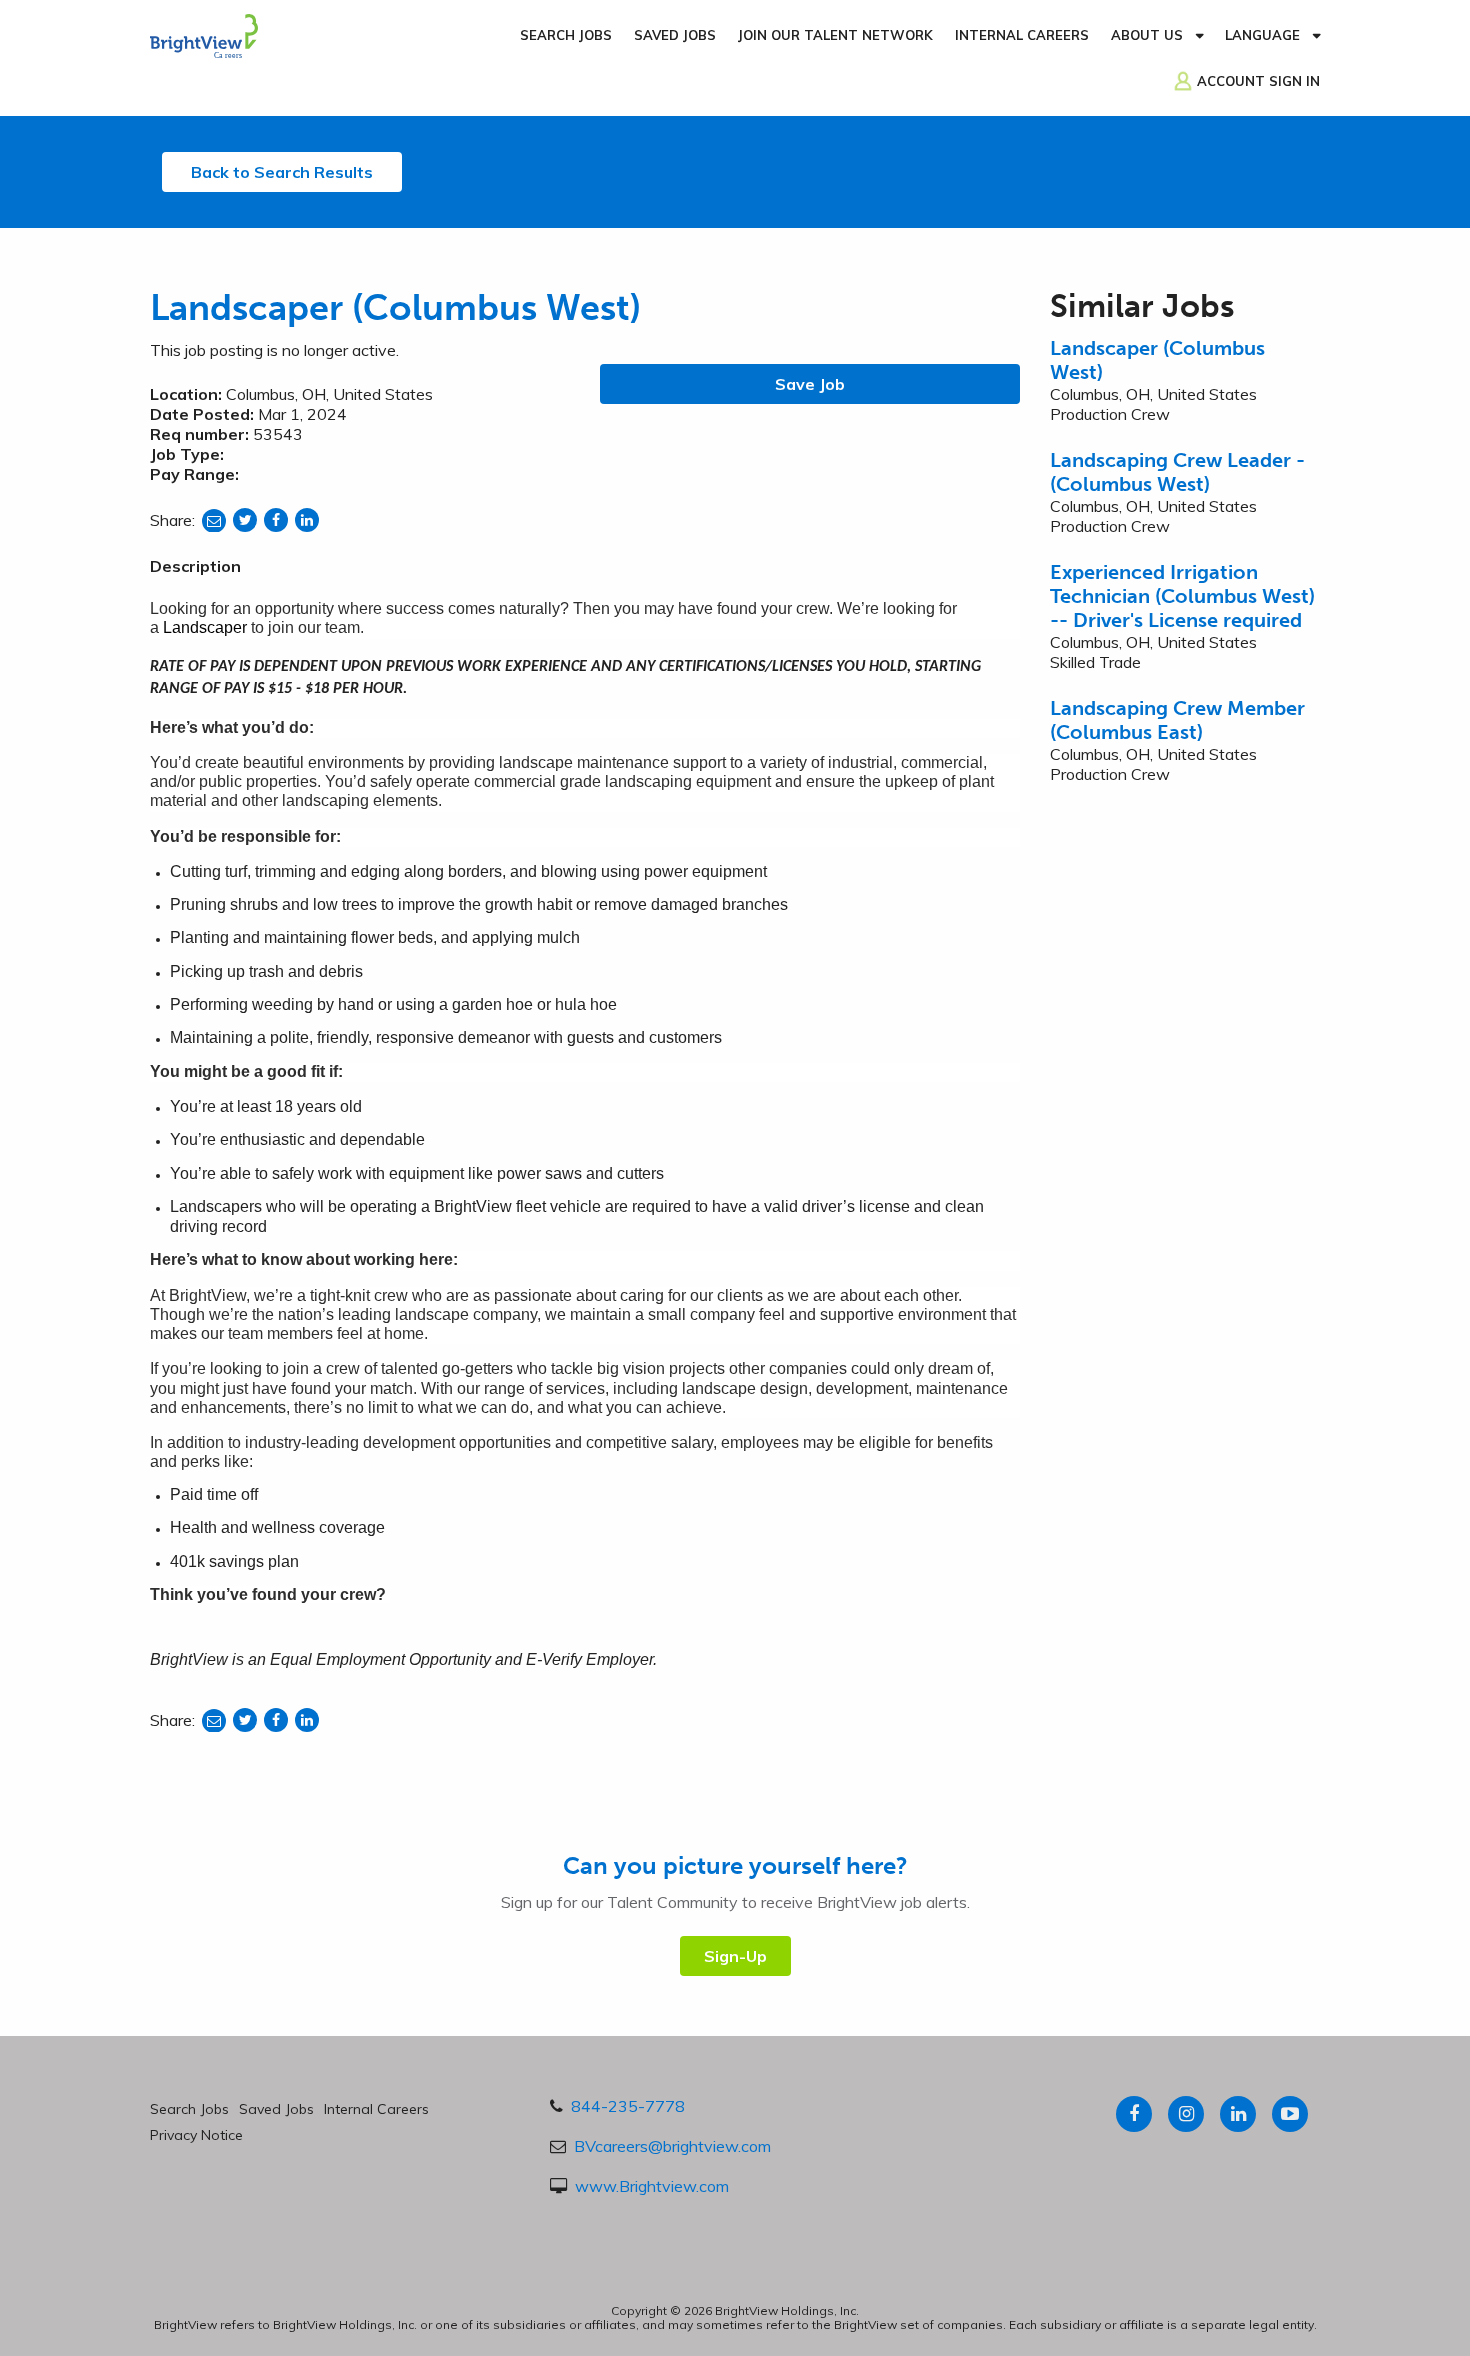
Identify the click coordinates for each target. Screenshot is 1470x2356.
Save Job (810, 384)
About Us (1147, 35)
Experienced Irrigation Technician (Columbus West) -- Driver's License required (1182, 596)
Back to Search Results (282, 172)
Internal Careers (1022, 35)
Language (1262, 35)
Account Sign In (1258, 81)
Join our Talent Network (835, 35)
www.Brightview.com (652, 2186)
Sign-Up (735, 1956)
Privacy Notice (196, 2135)
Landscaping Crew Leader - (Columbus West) (1177, 472)
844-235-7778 (628, 2106)
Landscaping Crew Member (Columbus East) (1177, 720)
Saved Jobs (675, 35)
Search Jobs (566, 35)
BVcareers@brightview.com (672, 2146)
